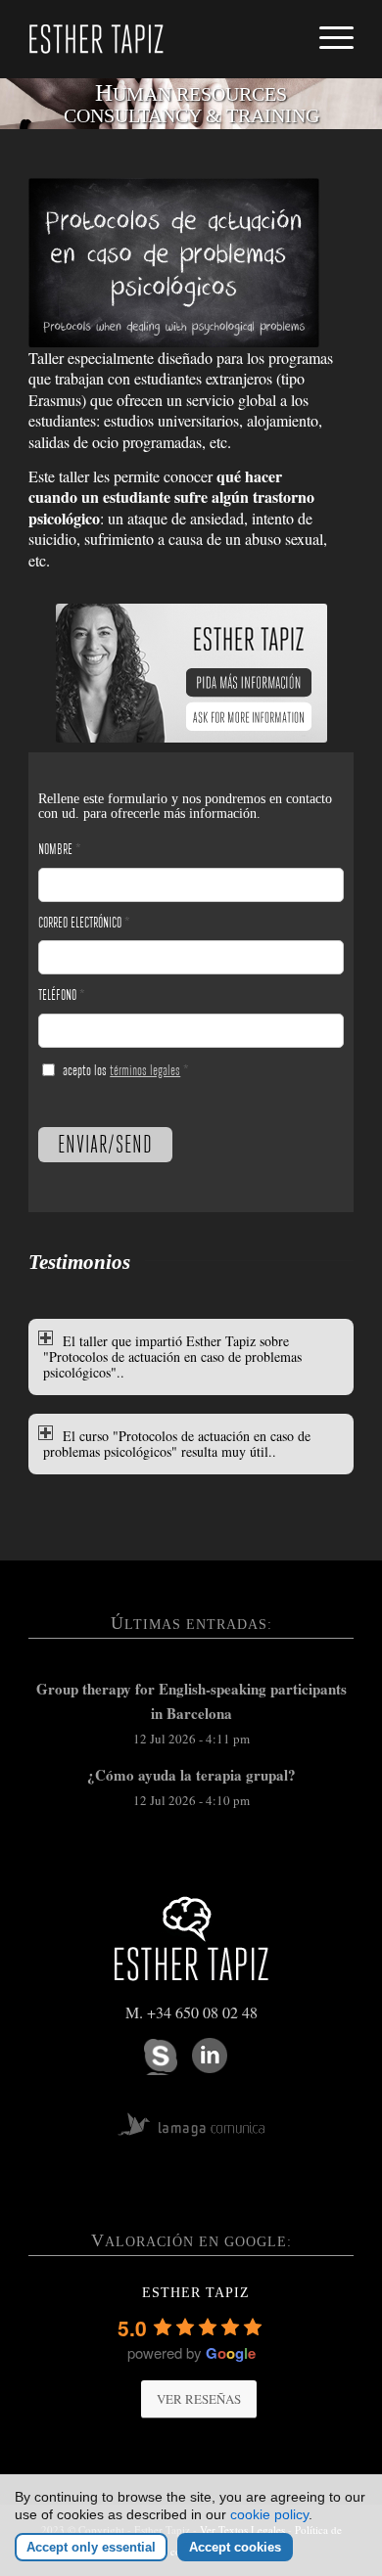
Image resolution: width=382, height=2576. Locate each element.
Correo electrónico (84, 923)
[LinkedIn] (210, 2056)
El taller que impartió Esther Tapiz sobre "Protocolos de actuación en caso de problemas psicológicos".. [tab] (172, 1356)
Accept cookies (235, 2547)
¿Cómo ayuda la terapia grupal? (191, 1775)
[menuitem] (327, 27)
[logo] (158, 39)
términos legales (145, 1070)
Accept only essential (91, 2547)
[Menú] (327, 27)
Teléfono (62, 995)
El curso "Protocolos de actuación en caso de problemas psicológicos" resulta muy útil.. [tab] (177, 1444)
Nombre (60, 849)
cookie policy (269, 2514)
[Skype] (161, 2057)
